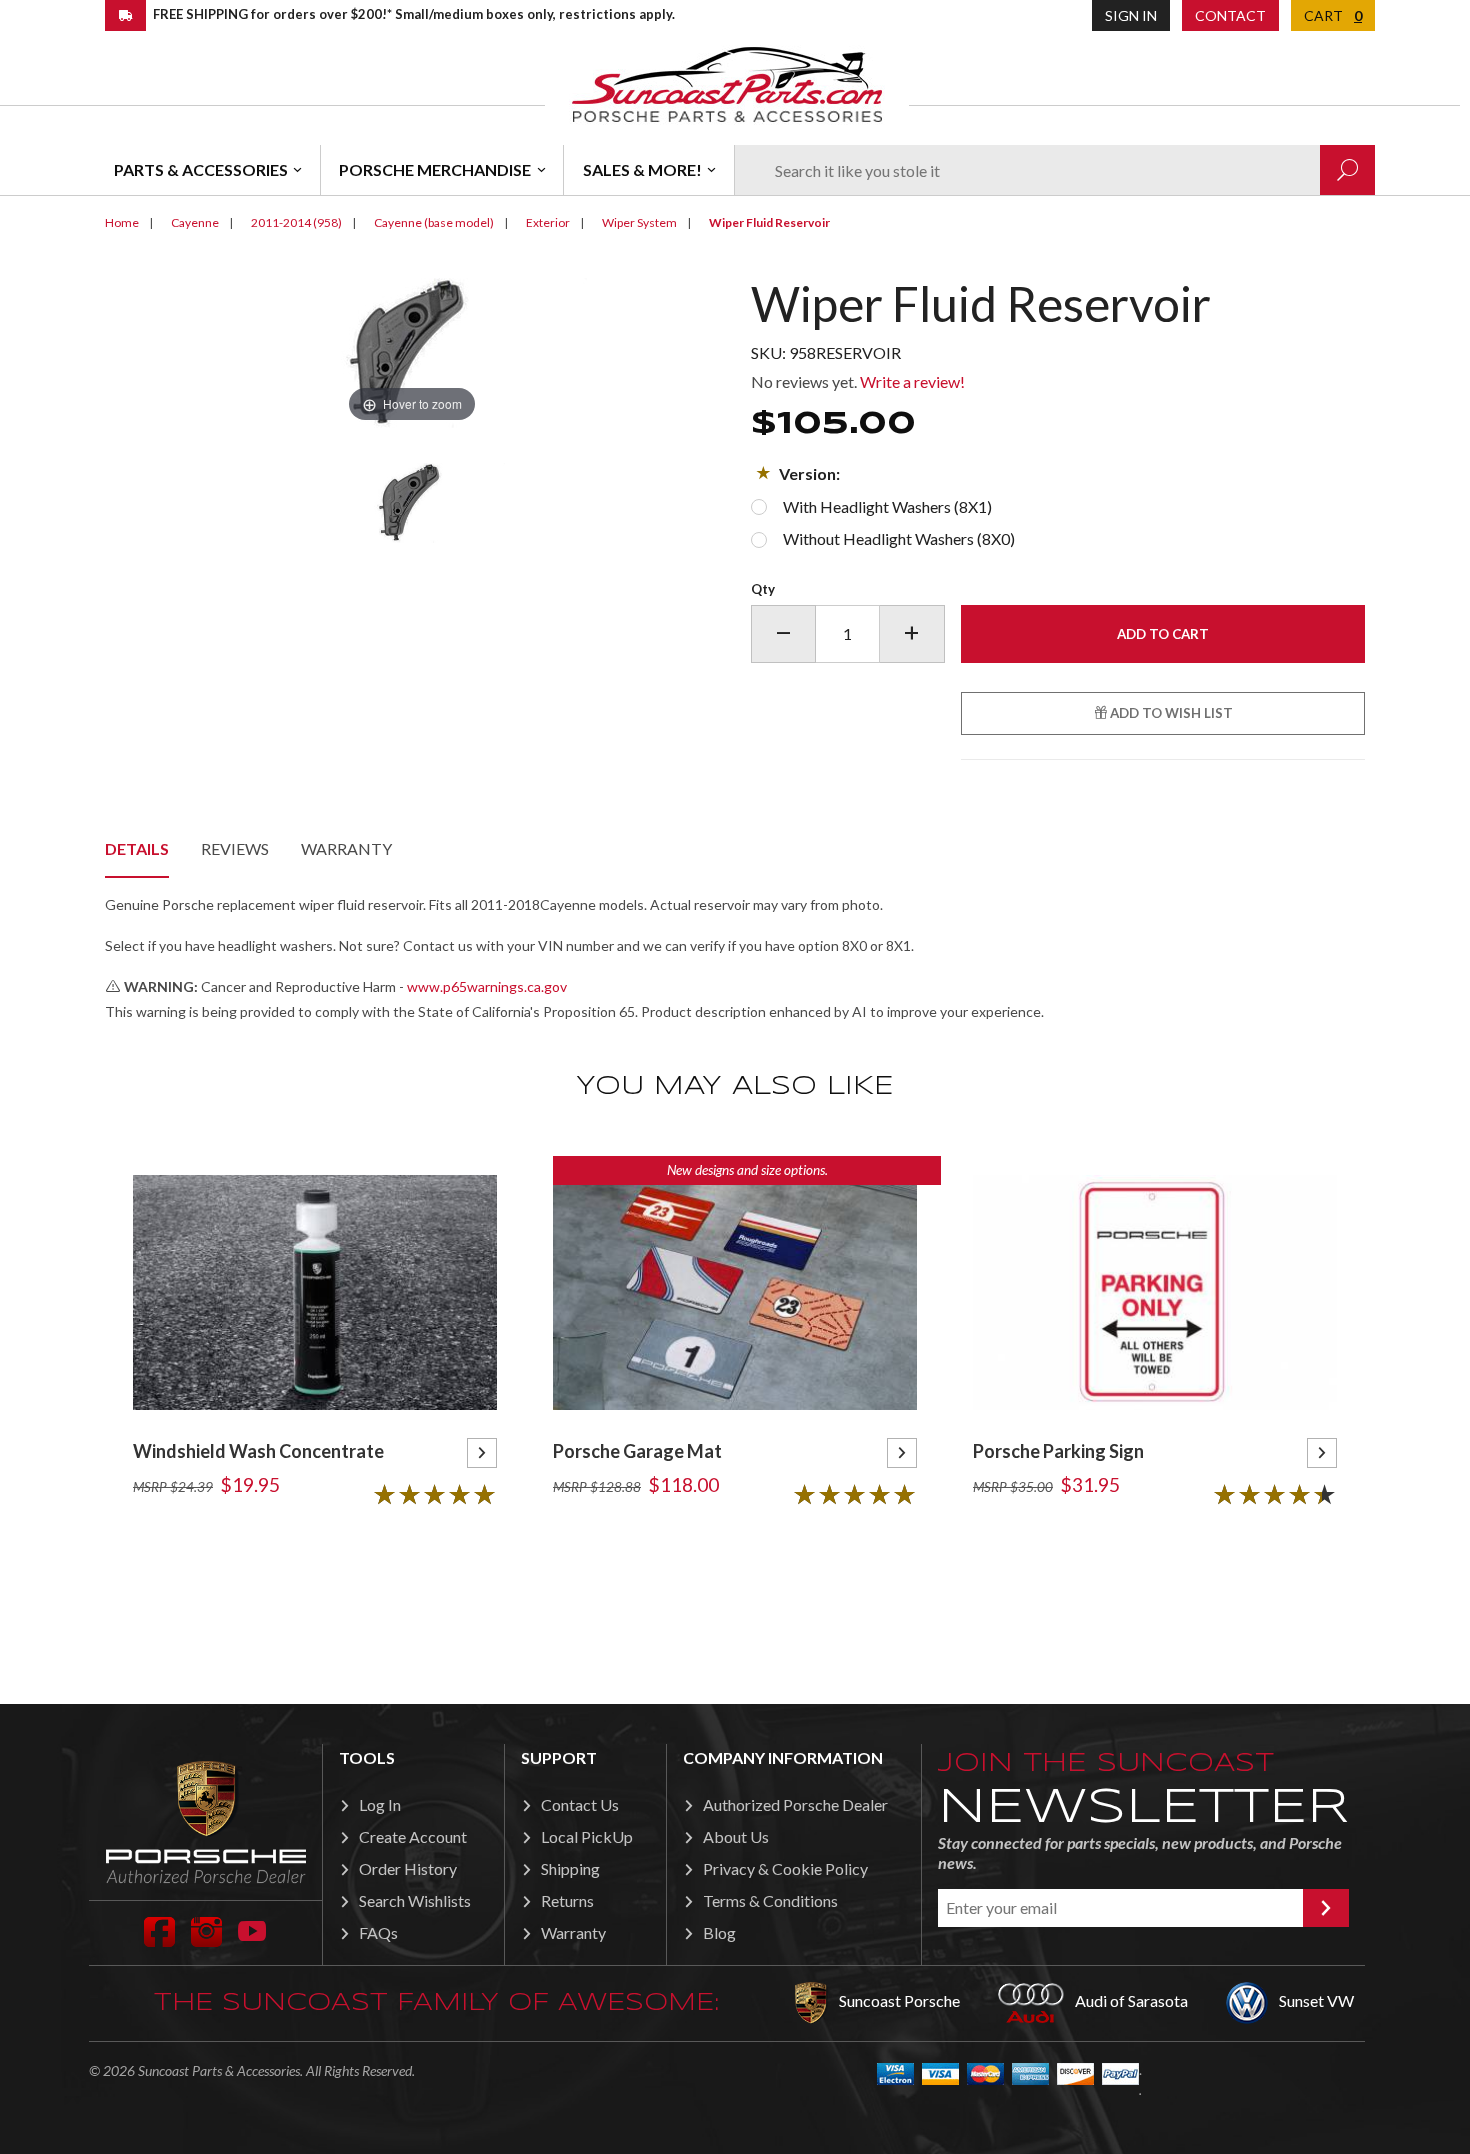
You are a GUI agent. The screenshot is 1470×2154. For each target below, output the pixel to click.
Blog (719, 1932)
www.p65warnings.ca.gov (487, 986)
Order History (408, 1868)
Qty (763, 589)
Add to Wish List (1170, 713)
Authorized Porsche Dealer (795, 1804)
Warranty (346, 848)
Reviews (235, 848)
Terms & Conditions (770, 1900)
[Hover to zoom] (412, 350)
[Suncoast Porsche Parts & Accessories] (727, 83)
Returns (567, 1900)
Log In (380, 1804)
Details (137, 848)
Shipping (570, 1868)
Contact (1230, 15)
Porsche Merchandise (435, 169)
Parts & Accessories (201, 169)
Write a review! (912, 381)
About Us (736, 1836)
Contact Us (580, 1804)
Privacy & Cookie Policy (785, 1868)
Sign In (1131, 15)
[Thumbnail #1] (412, 503)
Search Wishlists (415, 1900)
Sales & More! (642, 169)
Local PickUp (587, 1836)
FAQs (378, 1932)
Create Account (413, 1836)
